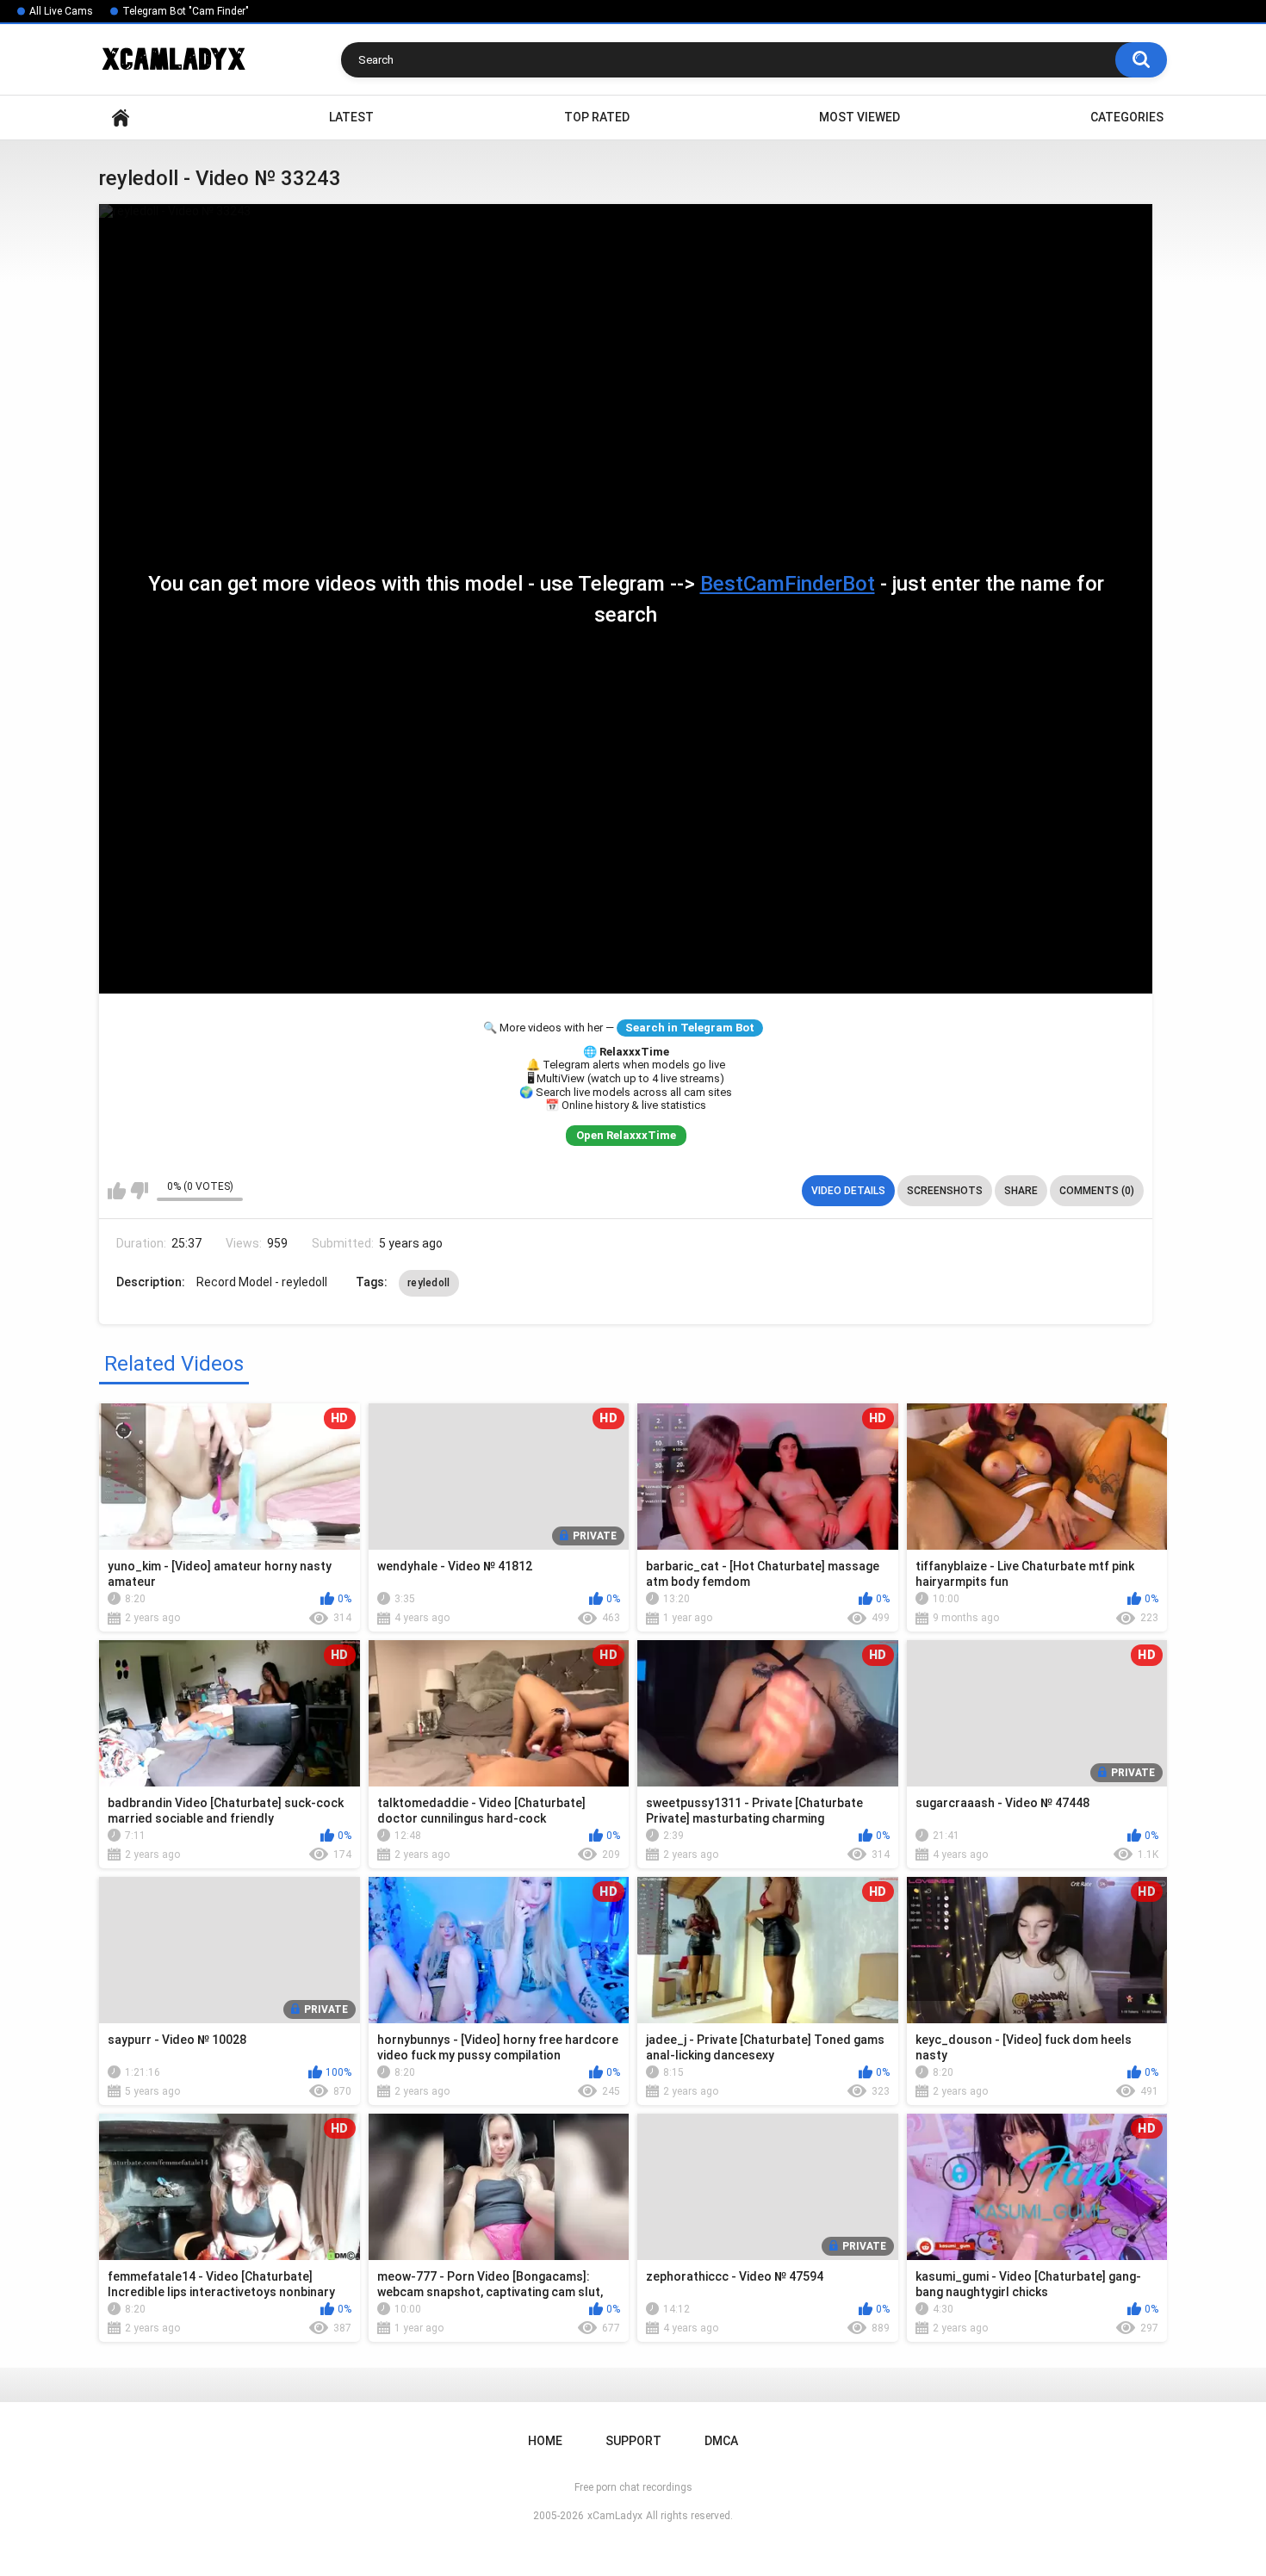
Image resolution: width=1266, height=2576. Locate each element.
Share (1021, 1191)
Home (121, 118)
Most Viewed (860, 117)
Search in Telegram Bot (690, 1028)
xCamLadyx (615, 2516)
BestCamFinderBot (788, 584)
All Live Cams (61, 11)
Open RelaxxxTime (626, 1135)
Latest (351, 117)
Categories (1127, 117)
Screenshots (945, 1191)
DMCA (721, 2441)
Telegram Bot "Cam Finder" (186, 11)
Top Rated (597, 117)
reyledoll (429, 1283)
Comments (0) (1097, 1191)
